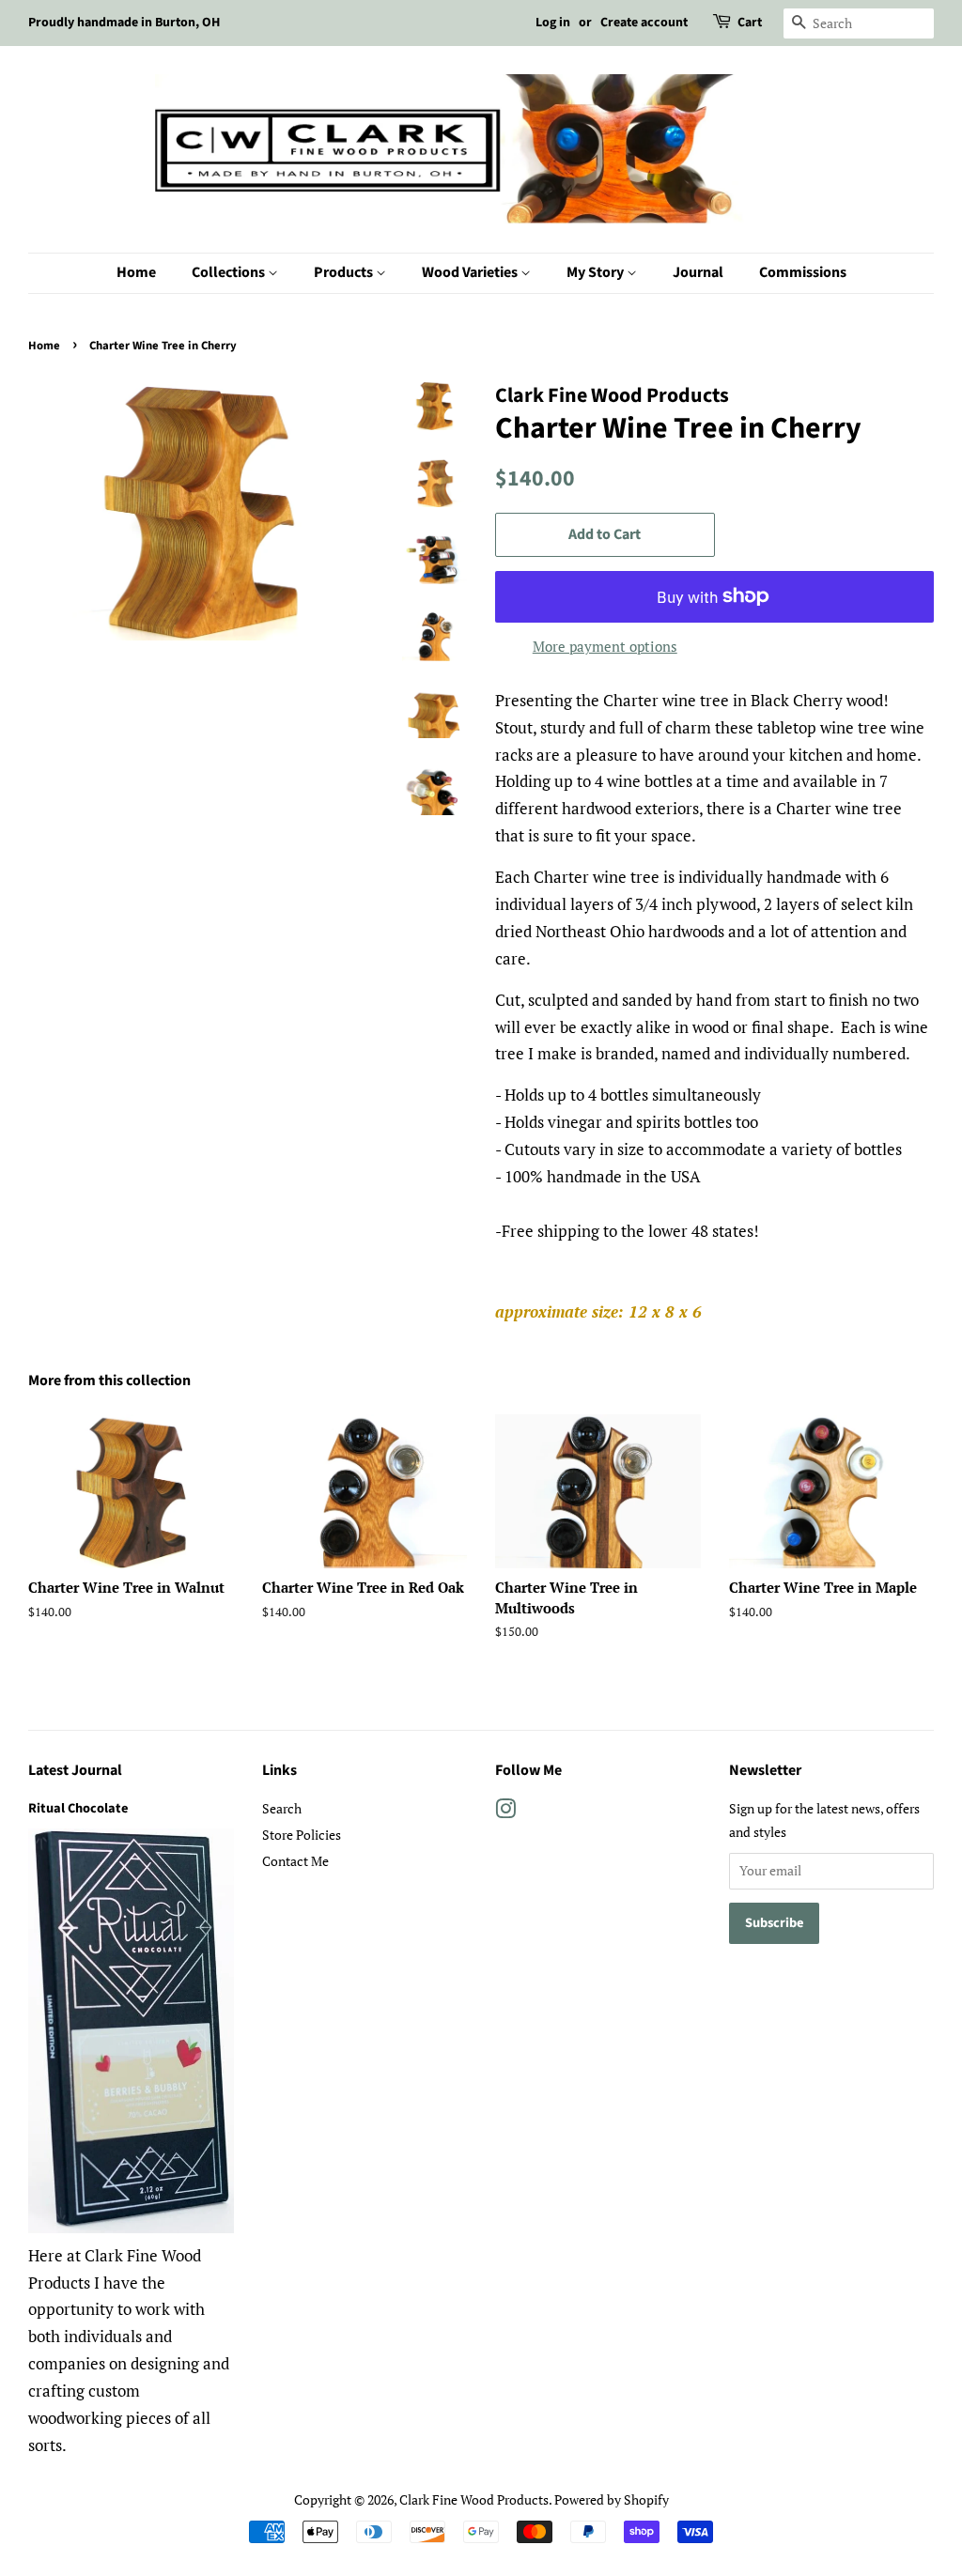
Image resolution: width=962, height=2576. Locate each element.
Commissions (803, 272)
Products (345, 272)
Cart (750, 23)
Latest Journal (75, 1770)
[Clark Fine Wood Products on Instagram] (505, 1812)
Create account (644, 23)
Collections (230, 272)
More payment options (605, 646)
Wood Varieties (471, 272)
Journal (698, 272)
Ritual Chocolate (78, 1808)
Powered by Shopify (612, 2499)
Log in (553, 23)
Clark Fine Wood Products (474, 2499)
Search (282, 1808)
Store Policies (302, 1835)
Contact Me (295, 1861)
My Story (597, 272)
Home (136, 272)
